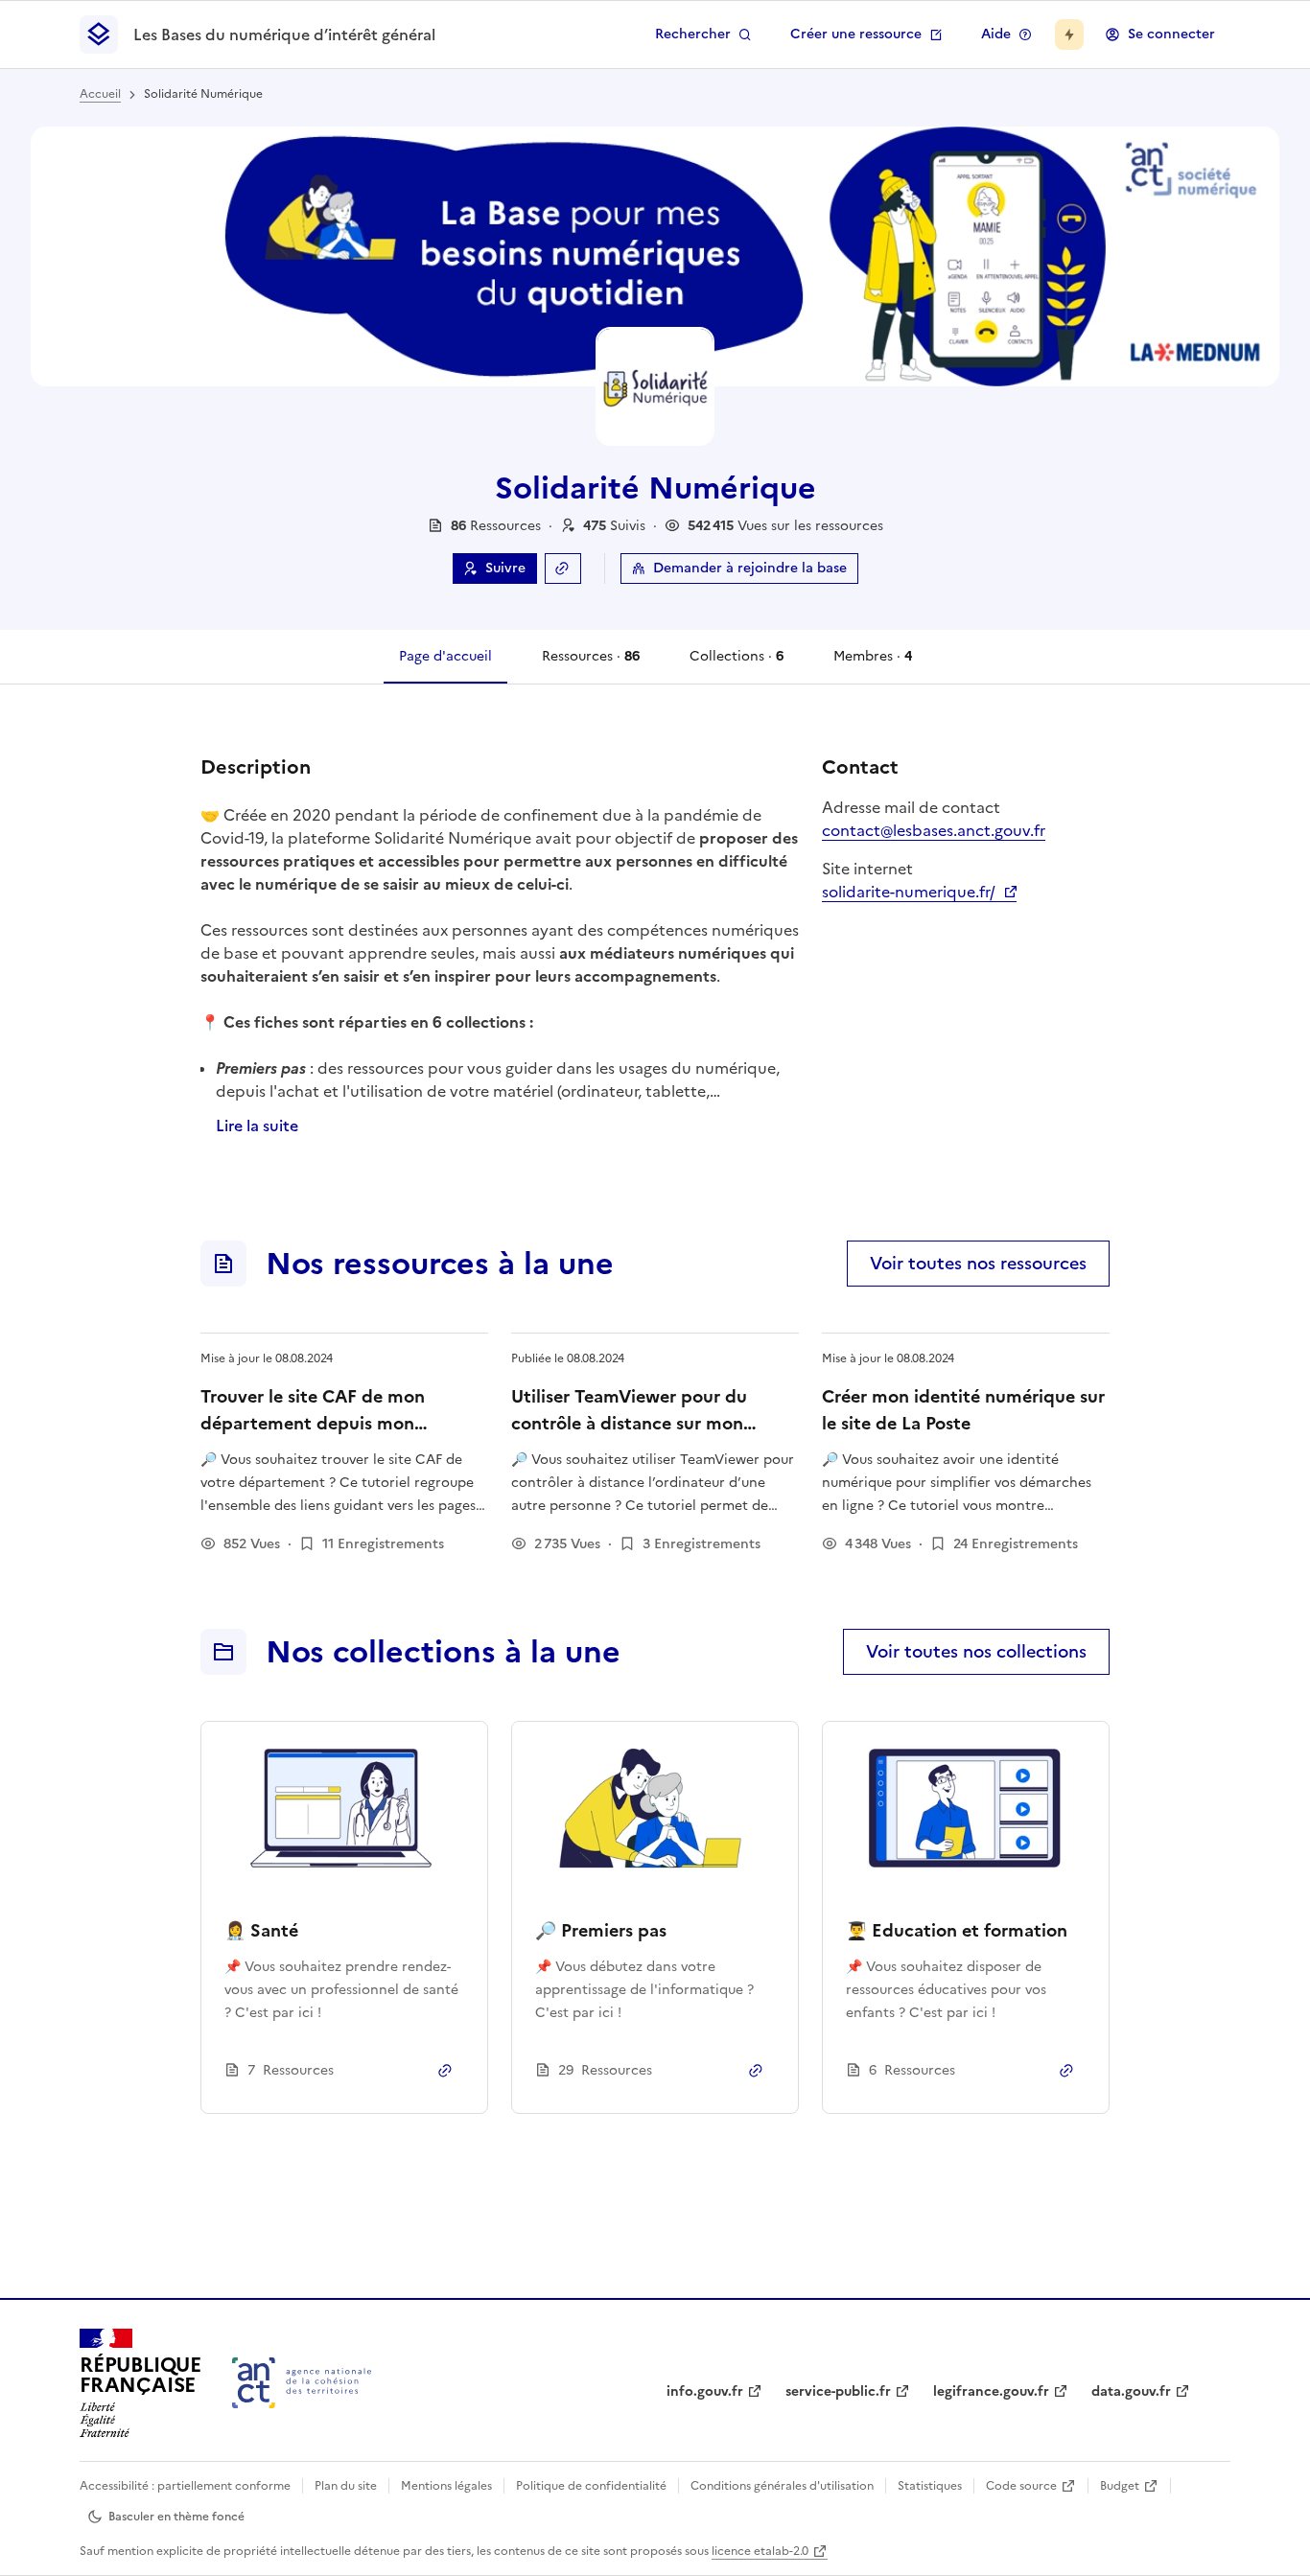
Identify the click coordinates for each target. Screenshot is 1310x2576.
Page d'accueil (445, 656)
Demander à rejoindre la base (750, 568)
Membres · (872, 665)
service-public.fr (838, 2391)
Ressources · (590, 665)
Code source (1021, 2486)
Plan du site (346, 2486)
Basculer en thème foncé (176, 2517)
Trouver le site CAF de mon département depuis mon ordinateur (313, 1423)
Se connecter (1171, 34)
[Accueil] (302, 2383)
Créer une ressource (856, 34)
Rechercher (693, 34)
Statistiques (930, 2486)
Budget (1120, 2486)
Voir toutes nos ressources (978, 1263)
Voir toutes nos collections (976, 1651)
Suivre (505, 568)
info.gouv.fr (705, 2391)
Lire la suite (257, 1126)
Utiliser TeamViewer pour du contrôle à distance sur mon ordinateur (629, 1423)
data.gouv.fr (1131, 2391)
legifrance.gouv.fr (991, 2391)
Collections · (736, 665)
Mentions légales (446, 2486)
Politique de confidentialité (591, 2486)
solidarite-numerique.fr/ (919, 892)
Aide (996, 34)
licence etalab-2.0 (760, 2551)
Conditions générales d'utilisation (782, 2486)
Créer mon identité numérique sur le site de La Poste (963, 1410)
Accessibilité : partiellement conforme (185, 2486)
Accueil (100, 94)
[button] (614, 526)
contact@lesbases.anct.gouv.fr (934, 830)
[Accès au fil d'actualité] (1069, 35)
